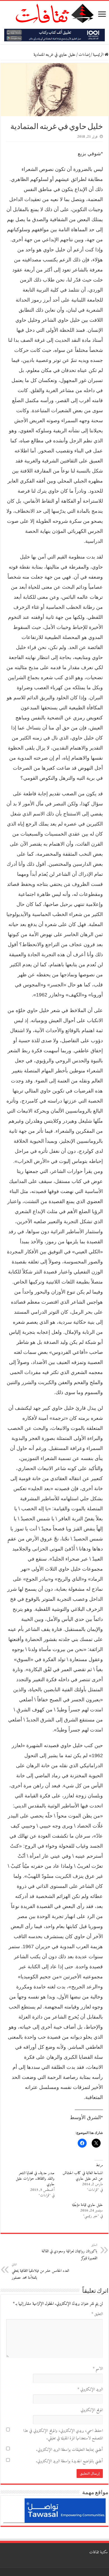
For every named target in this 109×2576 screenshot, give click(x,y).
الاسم (98, 2369)
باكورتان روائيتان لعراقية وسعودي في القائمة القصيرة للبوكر (69, 2252)
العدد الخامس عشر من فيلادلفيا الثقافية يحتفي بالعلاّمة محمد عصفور (40, 2272)
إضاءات (84, 55)
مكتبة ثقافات (99, 2552)
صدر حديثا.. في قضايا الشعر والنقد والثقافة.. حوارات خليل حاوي (35, 2179)
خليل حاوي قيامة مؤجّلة (87, 2205)
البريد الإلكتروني (90, 2390)
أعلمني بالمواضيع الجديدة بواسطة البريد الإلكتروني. (69, 2461)
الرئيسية (99, 55)
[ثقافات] (54, 12)
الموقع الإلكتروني (92, 2410)
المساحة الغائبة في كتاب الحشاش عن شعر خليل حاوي (83, 2176)
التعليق (97, 2314)
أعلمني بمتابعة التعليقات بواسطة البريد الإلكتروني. (69, 2450)
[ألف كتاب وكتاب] (54, 35)
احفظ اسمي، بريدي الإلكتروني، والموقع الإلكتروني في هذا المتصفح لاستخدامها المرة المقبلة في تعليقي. (63, 2435)
